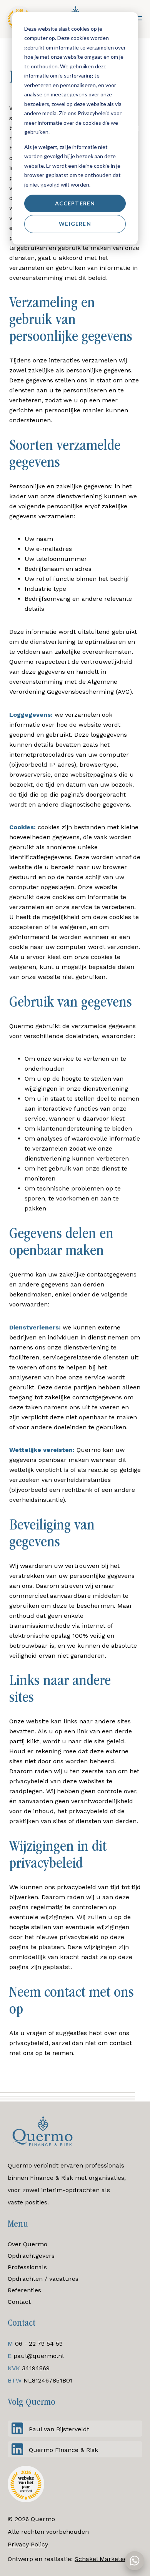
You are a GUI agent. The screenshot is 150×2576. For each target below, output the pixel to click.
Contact (19, 2302)
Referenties (24, 2290)
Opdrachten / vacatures (43, 2279)
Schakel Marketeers (104, 2559)
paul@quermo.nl (39, 2356)
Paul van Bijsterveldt (59, 2429)
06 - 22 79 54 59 (39, 2344)
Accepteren (75, 203)
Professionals (27, 2267)
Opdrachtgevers (31, 2256)
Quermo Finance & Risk (63, 2450)
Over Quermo (27, 2244)
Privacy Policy (28, 2544)
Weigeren (75, 224)
